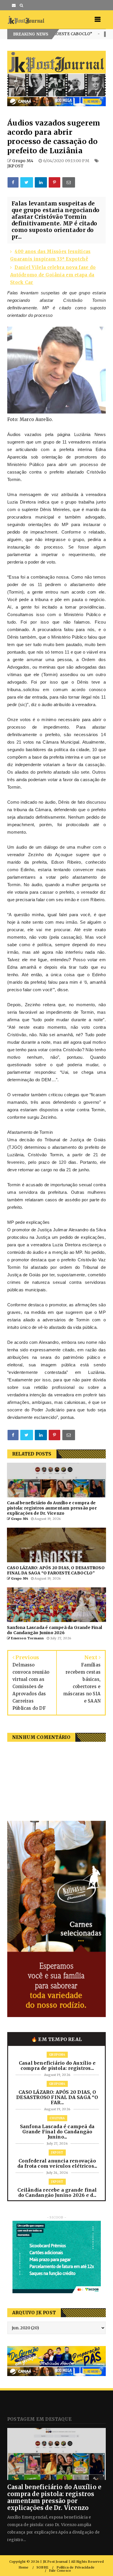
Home (24, 2567)
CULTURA (61, 34)
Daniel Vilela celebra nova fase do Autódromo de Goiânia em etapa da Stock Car (53, 275)
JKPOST (15, 166)
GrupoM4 (57, 2055)
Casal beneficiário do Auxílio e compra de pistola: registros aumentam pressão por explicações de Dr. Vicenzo (54, 2497)
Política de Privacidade (76, 2567)
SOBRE (42, 2567)
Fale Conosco (60, 2571)
